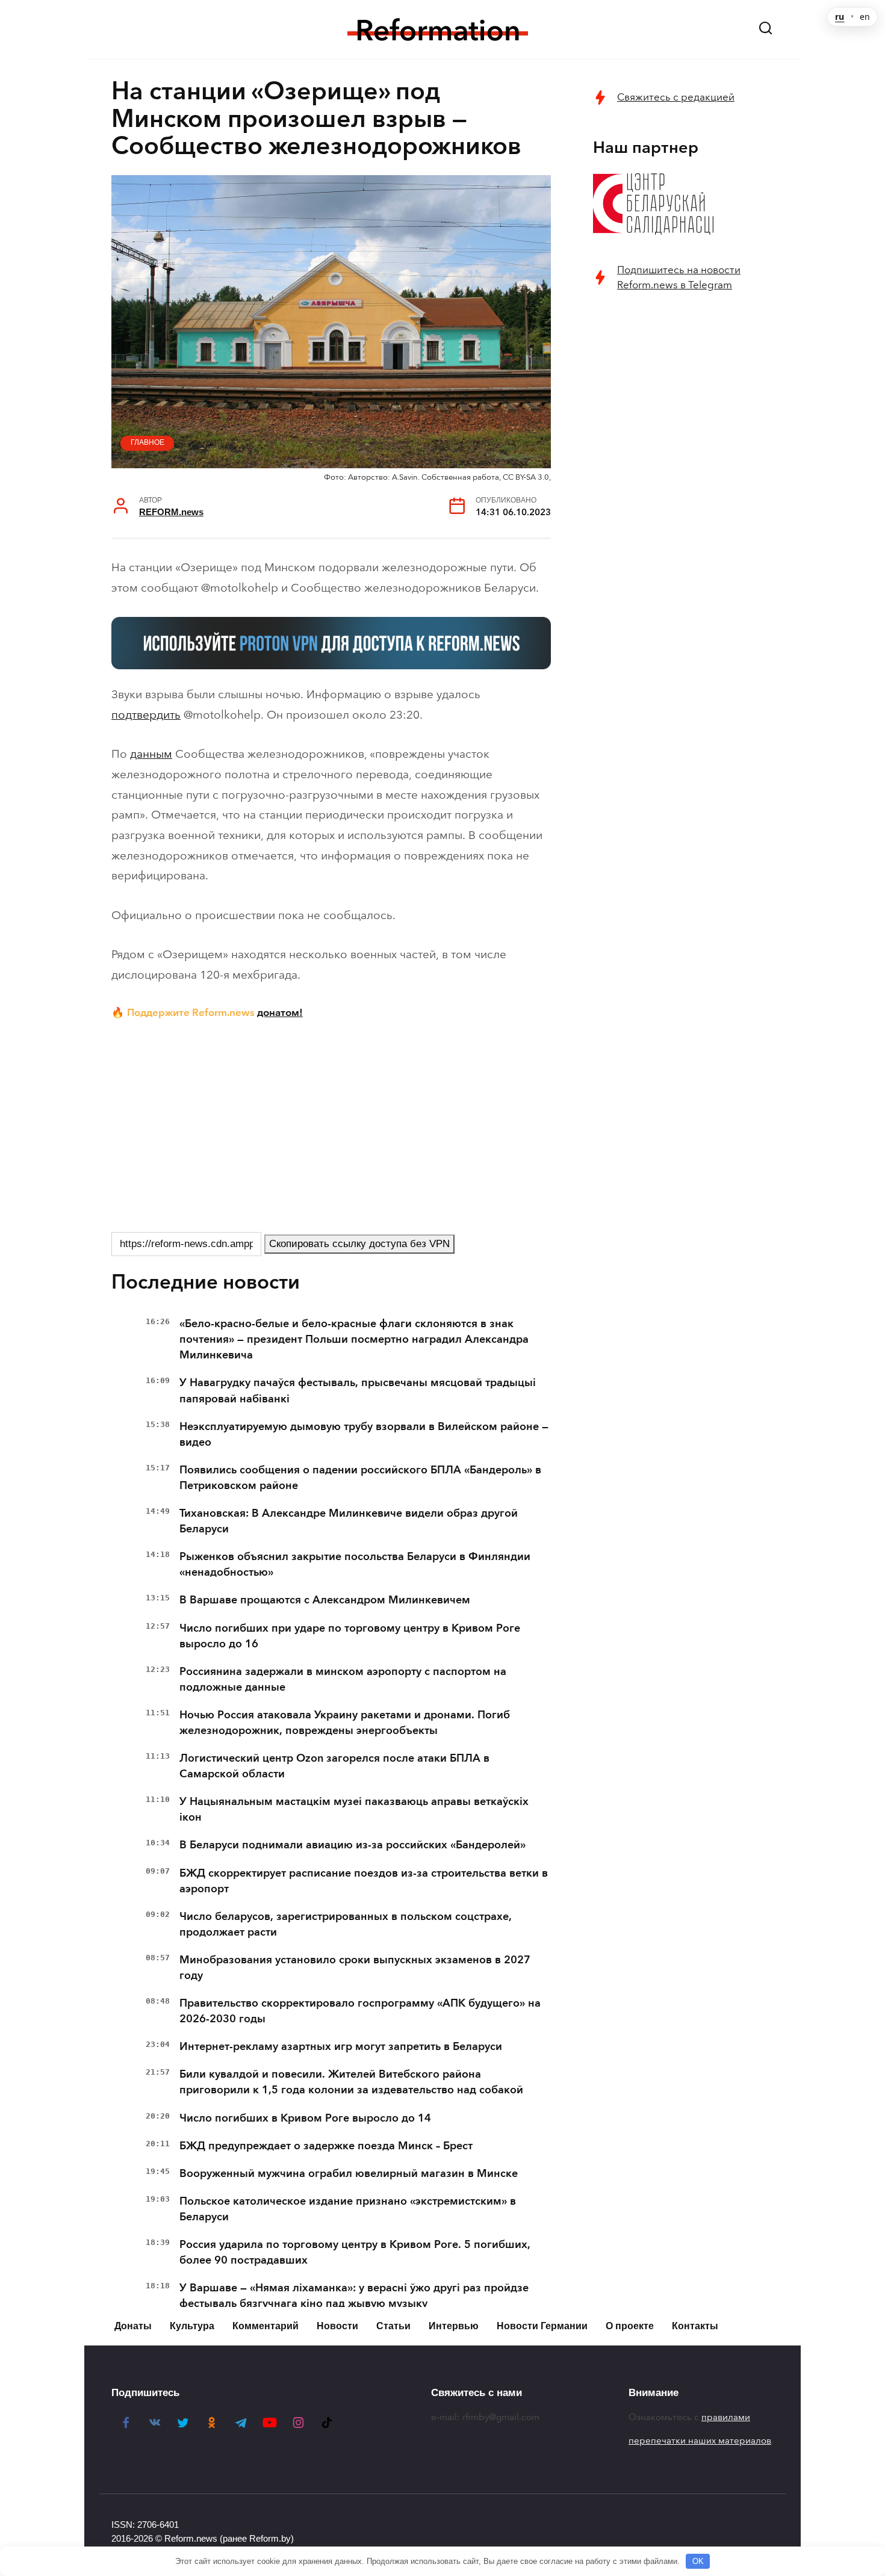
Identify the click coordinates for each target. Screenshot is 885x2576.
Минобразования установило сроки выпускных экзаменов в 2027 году (355, 1968)
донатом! (280, 1012)
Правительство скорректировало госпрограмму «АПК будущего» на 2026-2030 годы (360, 2011)
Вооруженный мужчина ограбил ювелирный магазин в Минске (349, 2173)
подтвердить (146, 715)
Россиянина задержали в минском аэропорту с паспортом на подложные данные (343, 1679)
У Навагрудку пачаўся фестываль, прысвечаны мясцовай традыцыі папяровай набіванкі (358, 1390)
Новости (337, 2326)
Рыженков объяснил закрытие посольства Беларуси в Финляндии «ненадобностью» (355, 1564)
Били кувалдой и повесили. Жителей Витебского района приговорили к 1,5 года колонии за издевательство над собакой (351, 2082)
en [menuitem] (865, 17)
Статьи (393, 2326)
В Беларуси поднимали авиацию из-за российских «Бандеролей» (352, 1845)
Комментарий (265, 2326)
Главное (147, 442)
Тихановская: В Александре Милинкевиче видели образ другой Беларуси (349, 1521)
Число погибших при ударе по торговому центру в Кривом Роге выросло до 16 (350, 1636)
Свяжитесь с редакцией (676, 97)
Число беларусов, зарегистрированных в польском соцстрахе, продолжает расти (346, 1924)
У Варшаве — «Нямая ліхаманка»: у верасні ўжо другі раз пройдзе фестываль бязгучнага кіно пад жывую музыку (354, 2296)
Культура (192, 2326)
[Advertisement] (331, 1124)
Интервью (454, 2326)
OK (698, 2561)
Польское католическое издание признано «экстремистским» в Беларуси (348, 2209)
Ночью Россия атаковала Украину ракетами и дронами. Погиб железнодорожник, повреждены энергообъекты (345, 1723)
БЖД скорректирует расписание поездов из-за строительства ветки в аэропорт (364, 1881)
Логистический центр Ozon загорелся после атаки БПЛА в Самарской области (334, 1766)
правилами (726, 2417)
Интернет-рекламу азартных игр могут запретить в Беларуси (341, 2046)
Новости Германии (542, 2326)
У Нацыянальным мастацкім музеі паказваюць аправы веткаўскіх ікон (354, 1809)
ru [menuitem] (840, 17)
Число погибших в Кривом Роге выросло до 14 (305, 2118)
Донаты (133, 2326)
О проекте (630, 2326)
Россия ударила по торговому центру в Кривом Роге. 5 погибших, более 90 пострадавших (355, 2252)
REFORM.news (171, 512)
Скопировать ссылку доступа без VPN (359, 1244)
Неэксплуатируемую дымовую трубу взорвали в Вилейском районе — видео (364, 1434)
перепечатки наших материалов (700, 2441)
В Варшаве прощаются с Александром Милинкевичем (325, 1600)
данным (151, 754)
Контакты (695, 2326)
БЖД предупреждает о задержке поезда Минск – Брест (326, 2146)
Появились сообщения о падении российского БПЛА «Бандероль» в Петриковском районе (360, 1478)
